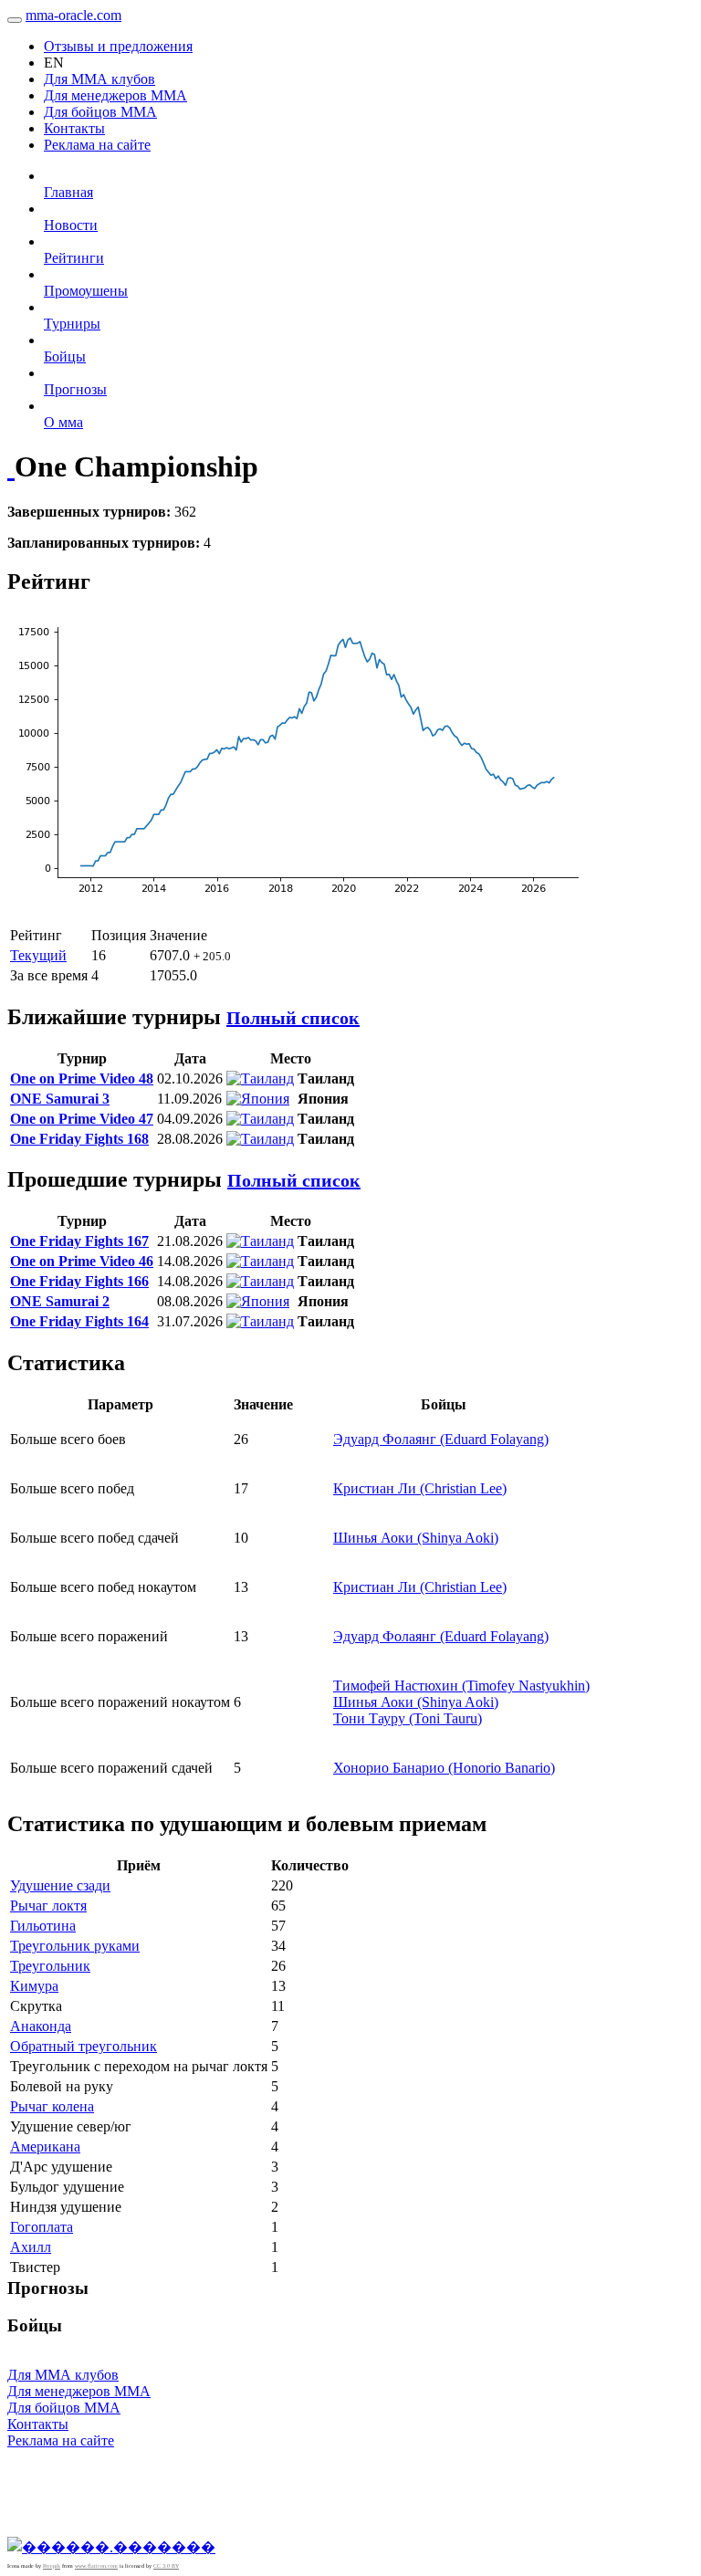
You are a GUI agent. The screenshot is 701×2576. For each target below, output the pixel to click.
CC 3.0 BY (166, 2566)
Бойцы (65, 356)
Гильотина (43, 1926)
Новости (71, 225)
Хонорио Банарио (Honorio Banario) (444, 1768)
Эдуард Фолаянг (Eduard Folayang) (441, 1439)
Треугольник (50, 1966)
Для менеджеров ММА (115, 95)
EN (54, 63)
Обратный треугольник (84, 2046)
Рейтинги (74, 258)
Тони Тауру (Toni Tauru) (408, 1718)
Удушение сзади (60, 1885)
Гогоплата (42, 2227)
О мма (63, 422)
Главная (68, 192)
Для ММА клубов (99, 79)
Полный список (293, 1018)
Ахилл (31, 2247)
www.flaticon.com (96, 2566)
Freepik (52, 2566)
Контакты (74, 128)
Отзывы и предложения (118, 46)
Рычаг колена (52, 2106)
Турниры (72, 324)
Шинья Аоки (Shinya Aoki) (416, 1538)
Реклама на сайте (97, 145)
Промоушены (86, 291)
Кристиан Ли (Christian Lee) (420, 1488)
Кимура (34, 1986)
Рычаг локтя (48, 1906)
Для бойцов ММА (100, 112)
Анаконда (41, 2026)
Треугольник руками (75, 1946)
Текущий (38, 955)
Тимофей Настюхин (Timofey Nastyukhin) (461, 1686)
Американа (45, 2147)
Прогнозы (75, 389)
